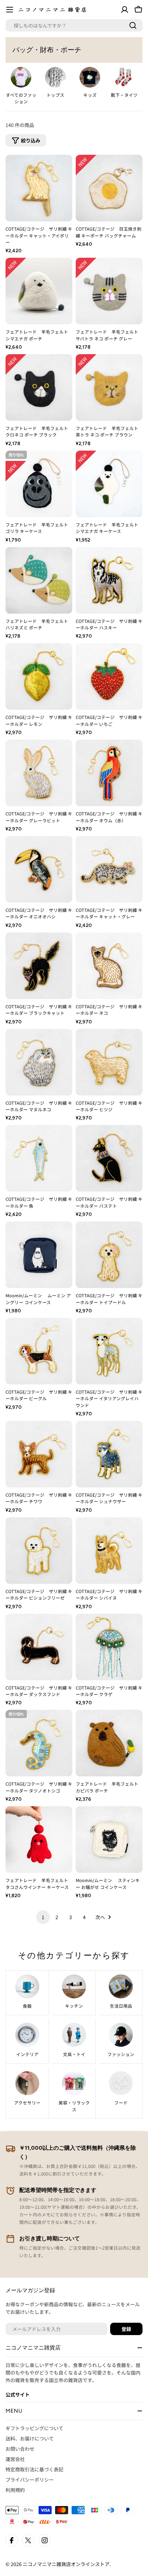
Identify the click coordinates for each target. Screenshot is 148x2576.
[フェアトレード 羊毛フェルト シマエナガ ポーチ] (39, 291)
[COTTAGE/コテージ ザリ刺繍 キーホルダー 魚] (39, 1158)
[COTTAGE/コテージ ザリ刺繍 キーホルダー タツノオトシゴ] (39, 1743)
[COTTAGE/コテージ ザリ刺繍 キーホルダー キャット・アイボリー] (39, 188)
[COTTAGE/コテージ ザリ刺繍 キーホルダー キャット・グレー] (109, 869)
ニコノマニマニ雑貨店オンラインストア (66, 2564)
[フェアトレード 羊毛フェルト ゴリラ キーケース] (39, 484)
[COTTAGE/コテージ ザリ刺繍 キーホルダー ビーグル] (39, 1351)
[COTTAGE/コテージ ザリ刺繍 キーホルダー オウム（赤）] (109, 773)
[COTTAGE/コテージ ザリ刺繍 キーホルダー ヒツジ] (109, 1062)
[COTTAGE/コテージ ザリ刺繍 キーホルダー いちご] (109, 676)
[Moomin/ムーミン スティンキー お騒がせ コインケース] (109, 1840)
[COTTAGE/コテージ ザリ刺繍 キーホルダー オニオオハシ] (39, 869)
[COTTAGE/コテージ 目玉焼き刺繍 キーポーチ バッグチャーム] (109, 188)
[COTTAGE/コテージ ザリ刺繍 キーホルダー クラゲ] (109, 1647)
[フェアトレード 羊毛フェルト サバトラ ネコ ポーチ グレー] (109, 291)
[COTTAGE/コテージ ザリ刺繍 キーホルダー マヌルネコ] (39, 1062)
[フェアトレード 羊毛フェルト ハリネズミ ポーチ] (39, 580)
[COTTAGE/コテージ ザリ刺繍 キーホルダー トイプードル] (109, 1255)
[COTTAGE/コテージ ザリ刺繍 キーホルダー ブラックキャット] (39, 966)
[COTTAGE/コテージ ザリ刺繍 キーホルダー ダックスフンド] (39, 1647)
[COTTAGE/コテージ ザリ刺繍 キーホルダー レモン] (39, 676)
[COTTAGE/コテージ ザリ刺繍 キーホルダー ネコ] (109, 966)
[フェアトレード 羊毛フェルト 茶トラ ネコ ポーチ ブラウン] (109, 387)
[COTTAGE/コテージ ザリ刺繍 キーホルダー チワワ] (39, 1454)
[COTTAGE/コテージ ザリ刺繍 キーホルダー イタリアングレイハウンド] (109, 1351)
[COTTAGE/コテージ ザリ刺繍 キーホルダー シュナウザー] (109, 1454)
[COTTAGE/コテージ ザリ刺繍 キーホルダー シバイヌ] (109, 1551)
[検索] (133, 25)
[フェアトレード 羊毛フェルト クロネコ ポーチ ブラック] (39, 387)
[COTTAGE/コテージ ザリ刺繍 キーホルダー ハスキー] (109, 580)
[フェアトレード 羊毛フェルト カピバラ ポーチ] (109, 1743)
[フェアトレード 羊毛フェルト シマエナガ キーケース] (109, 484)
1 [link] (43, 1917)
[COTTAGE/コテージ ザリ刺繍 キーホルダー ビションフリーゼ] (39, 1551)
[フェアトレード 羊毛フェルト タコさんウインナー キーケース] (39, 1840)
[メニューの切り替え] (10, 10)
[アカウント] (125, 10)
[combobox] (74, 25)
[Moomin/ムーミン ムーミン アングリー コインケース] (39, 1255)
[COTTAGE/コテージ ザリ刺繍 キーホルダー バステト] (109, 1158)
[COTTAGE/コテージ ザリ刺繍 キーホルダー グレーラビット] (39, 773)
